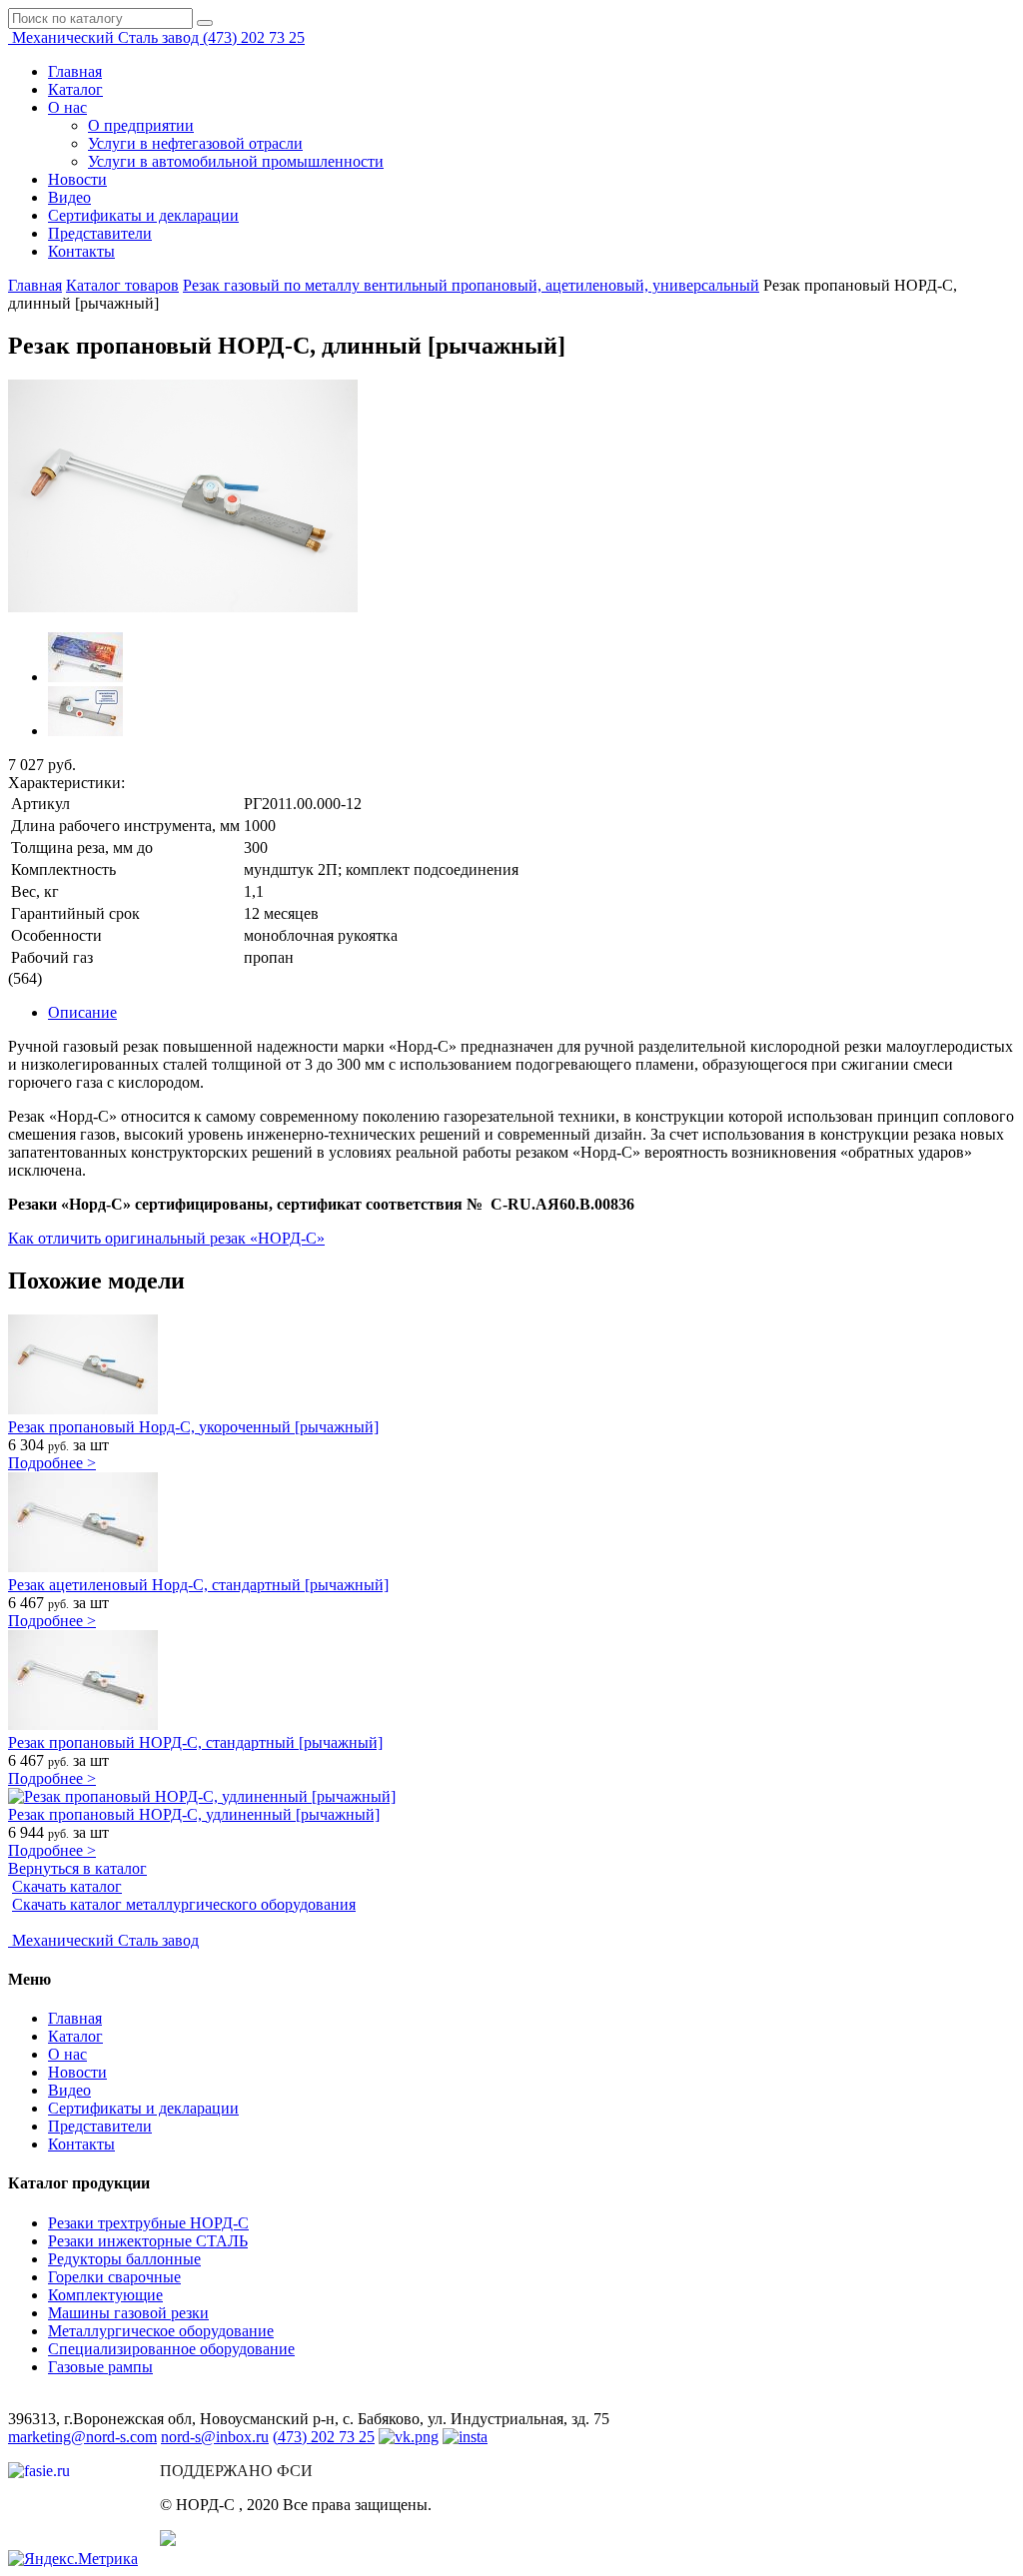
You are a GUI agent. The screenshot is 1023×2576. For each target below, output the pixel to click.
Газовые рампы (100, 2367)
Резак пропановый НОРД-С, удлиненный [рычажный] (194, 1814)
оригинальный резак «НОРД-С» (215, 1238)
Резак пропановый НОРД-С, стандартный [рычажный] (195, 1742)
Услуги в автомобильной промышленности (236, 161)
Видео (69, 197)
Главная (75, 71)
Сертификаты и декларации (143, 215)
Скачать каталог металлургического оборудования (184, 1904)
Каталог (75, 89)
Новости (77, 179)
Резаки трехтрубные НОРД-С (148, 2223)
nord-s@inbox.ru (215, 2437)
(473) (254, 37)
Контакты (81, 251)
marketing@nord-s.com (82, 2437)
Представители (100, 233)
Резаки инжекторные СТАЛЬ (148, 2241)
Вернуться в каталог (77, 1868)
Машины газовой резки (128, 2313)
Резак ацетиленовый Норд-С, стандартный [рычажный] (198, 1585)
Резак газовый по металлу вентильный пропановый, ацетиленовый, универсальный (471, 285)
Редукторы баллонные (124, 2259)
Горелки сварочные (114, 2277)
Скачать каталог (67, 1886)
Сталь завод (107, 37)
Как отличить (54, 1238)
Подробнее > (52, 1463)
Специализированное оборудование (171, 2349)
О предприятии (141, 125)
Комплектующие (105, 2295)
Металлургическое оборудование (161, 2331)
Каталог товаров (122, 285)
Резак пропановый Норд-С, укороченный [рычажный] (193, 1427)
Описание (82, 1012)
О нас (67, 107)
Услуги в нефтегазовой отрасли (195, 143)
